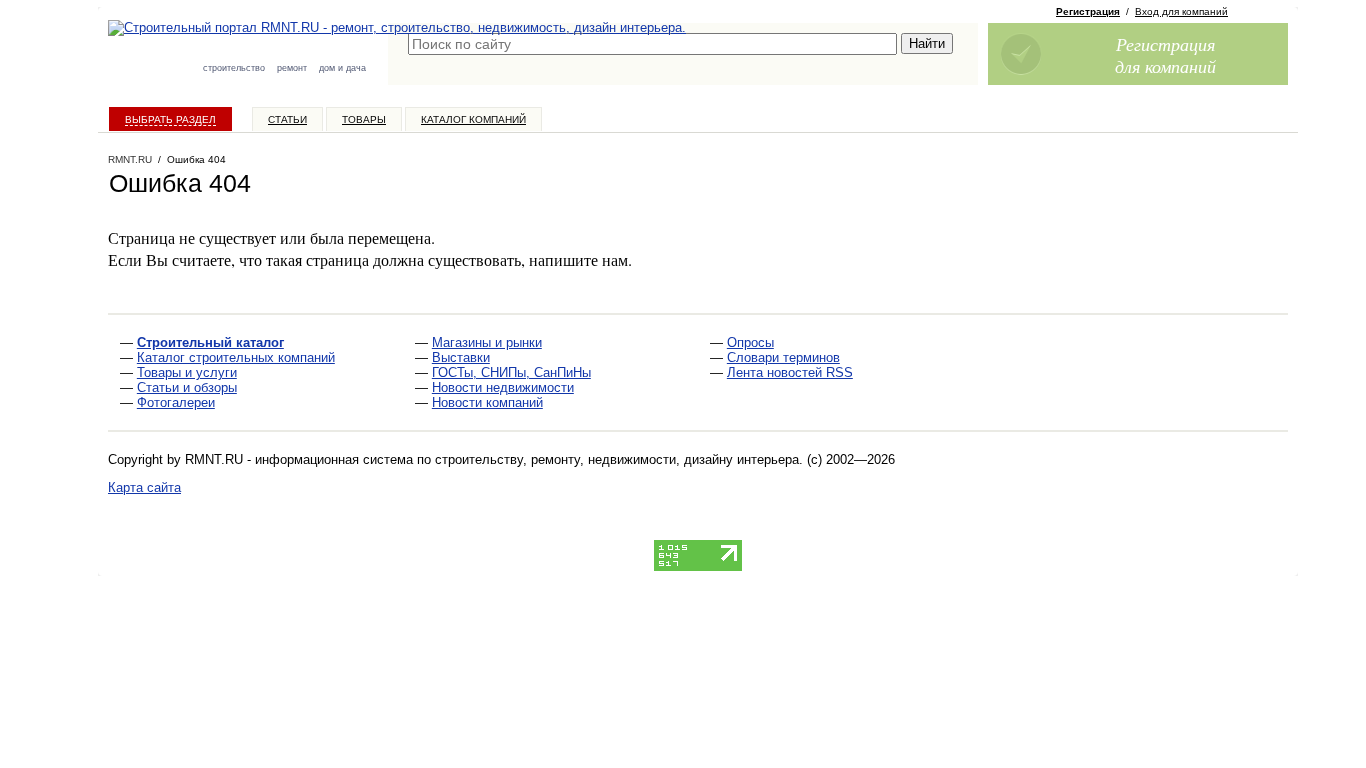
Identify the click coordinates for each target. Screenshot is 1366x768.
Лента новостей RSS (790, 372)
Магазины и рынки (487, 342)
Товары (364, 119)
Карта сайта (144, 487)
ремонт (292, 68)
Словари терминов (783, 357)
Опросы (750, 342)
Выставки (461, 357)
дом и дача (342, 68)
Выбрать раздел (170, 119)
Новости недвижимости (503, 387)
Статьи (287, 119)
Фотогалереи (176, 402)
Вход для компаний (1181, 11)
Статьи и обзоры (187, 387)
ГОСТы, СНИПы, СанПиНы (511, 372)
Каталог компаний (473, 119)
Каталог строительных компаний (236, 357)
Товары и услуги (187, 372)
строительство (234, 68)
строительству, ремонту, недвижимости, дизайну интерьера (617, 459)
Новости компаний (487, 402)
